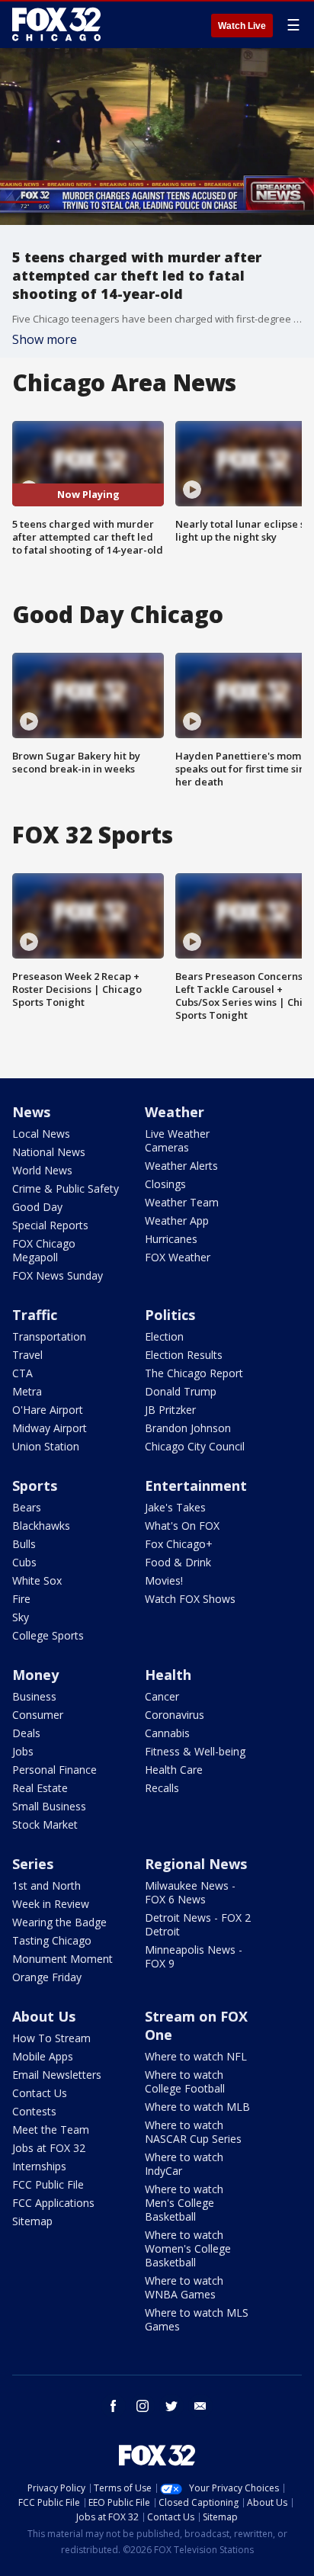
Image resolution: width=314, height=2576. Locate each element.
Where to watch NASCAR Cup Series (193, 2132)
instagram (143, 2406)
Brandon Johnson (188, 1428)
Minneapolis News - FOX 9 (194, 1956)
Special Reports (50, 1225)
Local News (41, 1134)
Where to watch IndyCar (184, 2164)
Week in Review (51, 1904)
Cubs (24, 1562)
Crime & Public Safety (66, 1188)
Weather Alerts (181, 1166)
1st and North (46, 1885)
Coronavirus (175, 1715)
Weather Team (182, 1202)
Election (164, 1336)
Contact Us (40, 2093)
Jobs (23, 1751)
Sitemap (32, 2221)
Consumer (38, 1715)
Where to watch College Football (185, 2081)
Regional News (196, 1864)
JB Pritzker (170, 1410)
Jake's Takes (175, 1507)
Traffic (35, 1315)
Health (168, 1675)
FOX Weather (178, 1257)
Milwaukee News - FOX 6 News (190, 1892)
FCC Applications (53, 2203)
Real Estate (40, 1788)
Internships (39, 2166)
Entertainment (196, 1486)
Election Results (184, 1355)
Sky (21, 1617)
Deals (26, 1733)
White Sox (37, 1580)
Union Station (46, 1446)
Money (35, 1675)
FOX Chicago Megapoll (44, 1250)
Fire (21, 1599)
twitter (171, 2406)
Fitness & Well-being (195, 1751)
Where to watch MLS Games (197, 2319)
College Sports (48, 1635)
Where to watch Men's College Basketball (184, 2203)
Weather (175, 1112)
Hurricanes (171, 1239)
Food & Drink (178, 1562)
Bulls (24, 1544)
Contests (34, 2111)
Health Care (174, 1770)
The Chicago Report (194, 1373)
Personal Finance (54, 1770)
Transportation (49, 1336)
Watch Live (242, 26)
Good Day (37, 1207)
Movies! (164, 1580)
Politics (170, 1315)
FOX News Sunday (58, 1275)
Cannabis (167, 1733)
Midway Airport (50, 1428)
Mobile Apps (43, 2056)
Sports (35, 1486)
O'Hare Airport (48, 1410)
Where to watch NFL (196, 2056)
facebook (114, 2406)
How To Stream (51, 2038)
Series (33, 1864)
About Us (44, 2016)
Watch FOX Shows (190, 1599)
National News (49, 1152)
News (31, 1112)
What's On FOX (182, 1526)
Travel (27, 1355)
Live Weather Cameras (177, 1140)
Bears (27, 1507)
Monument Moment (62, 1959)
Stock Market (45, 1824)
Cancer (162, 1696)
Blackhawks (41, 1526)
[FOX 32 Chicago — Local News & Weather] (56, 24)
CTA (22, 1373)
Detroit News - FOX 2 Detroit (198, 1924)
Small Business (49, 1806)
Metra (27, 1391)
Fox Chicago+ (179, 1544)
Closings (165, 1184)
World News (42, 1170)
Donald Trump (181, 1391)
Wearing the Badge (59, 1922)
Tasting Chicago (52, 1940)
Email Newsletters (57, 2075)
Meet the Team (51, 2130)
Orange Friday (47, 1977)
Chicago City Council (195, 1446)
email (200, 2406)
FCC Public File (48, 2184)
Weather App (177, 1221)
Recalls (162, 1788)
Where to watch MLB (197, 2107)
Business (34, 1696)
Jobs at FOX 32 (49, 2148)
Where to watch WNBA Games (184, 2287)
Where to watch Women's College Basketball (188, 2248)
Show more (45, 339)
